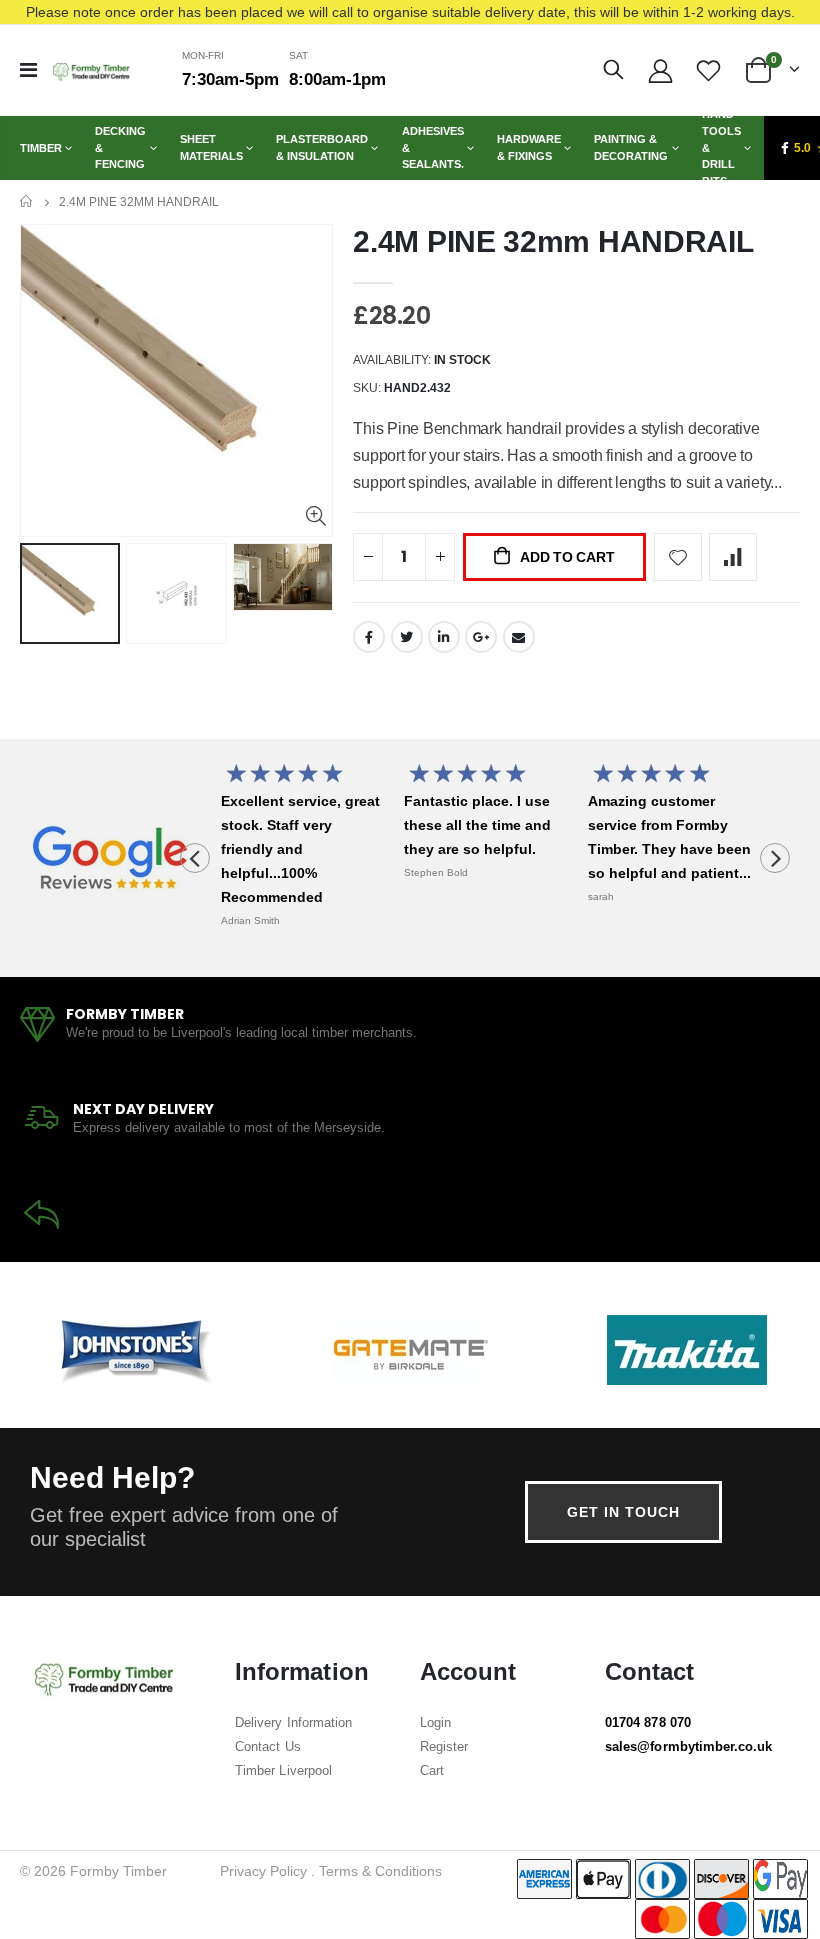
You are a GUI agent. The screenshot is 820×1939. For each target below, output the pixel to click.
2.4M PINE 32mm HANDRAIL (553, 241)
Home (27, 201)
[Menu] (28, 70)
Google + (481, 637)
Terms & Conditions (380, 1871)
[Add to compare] (733, 557)
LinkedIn (444, 637)
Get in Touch (623, 1512)
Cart (432, 1770)
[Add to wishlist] (678, 557)
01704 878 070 (648, 1722)
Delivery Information (293, 1722)
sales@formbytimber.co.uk (689, 1746)
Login (435, 1722)
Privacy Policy (263, 1871)
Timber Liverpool (283, 1770)
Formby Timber (118, 1871)
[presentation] (195, 858)
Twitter (407, 637)
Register (444, 1746)
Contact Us (268, 1746)
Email (519, 637)
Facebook (369, 637)
